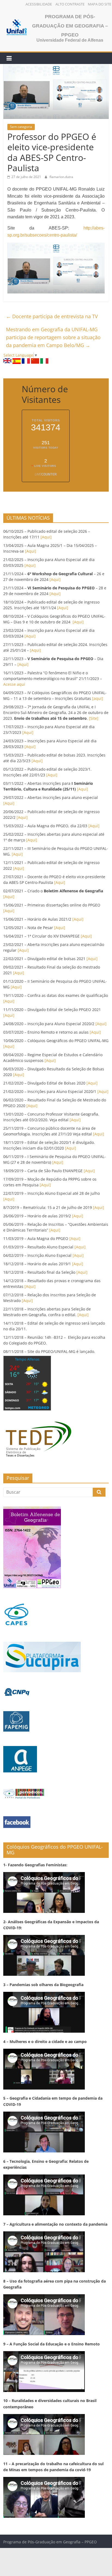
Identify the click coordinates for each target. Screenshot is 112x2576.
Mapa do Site (99, 4)
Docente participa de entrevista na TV (52, 316)
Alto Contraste (70, 4)
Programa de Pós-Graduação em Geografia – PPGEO (70, 26)
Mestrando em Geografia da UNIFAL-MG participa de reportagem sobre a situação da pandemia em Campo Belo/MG (53, 337)
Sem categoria (21, 127)
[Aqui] (46, 537)
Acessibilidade (39, 4)
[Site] (93, 718)
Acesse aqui (14, 684)
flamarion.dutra (61, 177)
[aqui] (97, 698)
